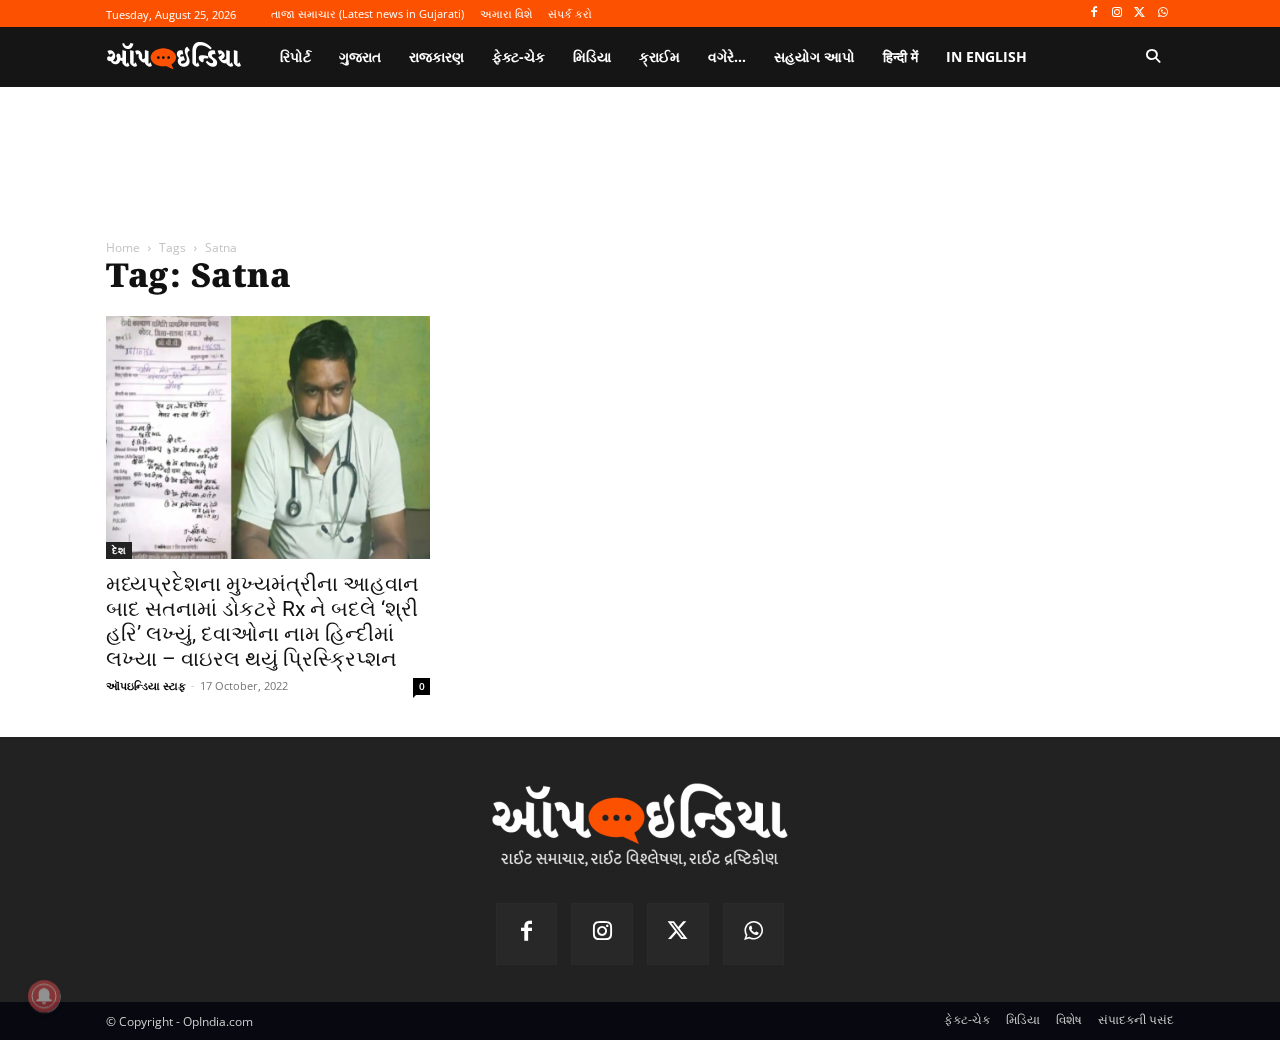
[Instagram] (1117, 13)
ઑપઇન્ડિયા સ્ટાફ (146, 685)
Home (123, 247)
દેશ (119, 550)
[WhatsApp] (1162, 13)
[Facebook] (1094, 13)
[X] (1139, 13)
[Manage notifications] (44, 996)
